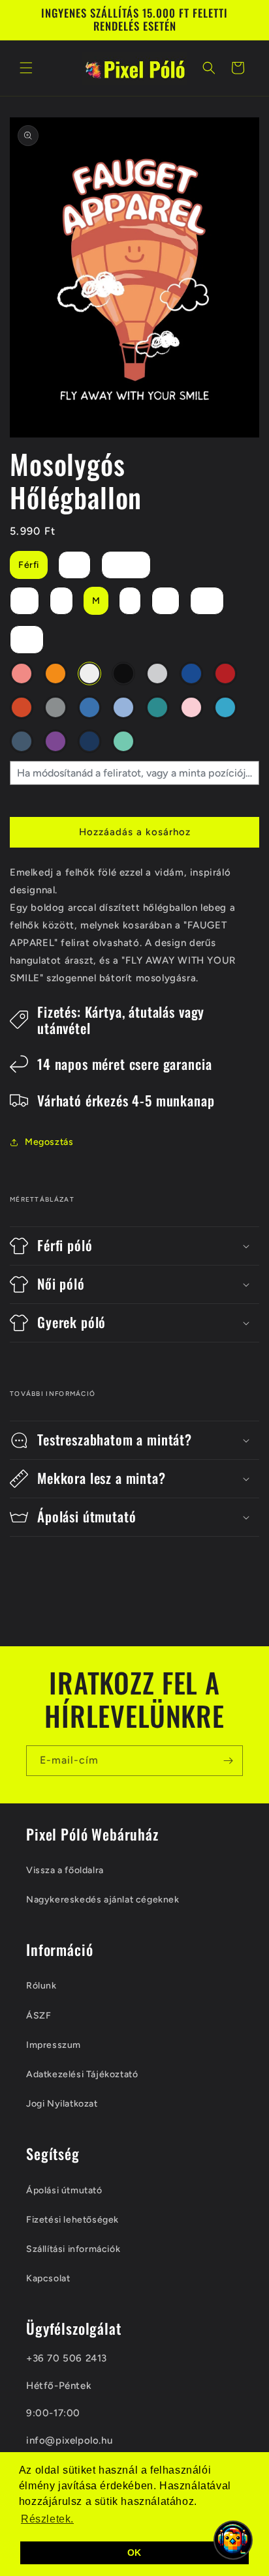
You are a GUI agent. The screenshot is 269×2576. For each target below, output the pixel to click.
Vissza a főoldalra (65, 1870)
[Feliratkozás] (228, 1761)
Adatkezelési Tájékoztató (82, 2074)
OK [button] (134, 2553)
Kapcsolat (48, 2278)
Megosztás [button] (49, 1142)
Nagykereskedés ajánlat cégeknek (103, 1900)
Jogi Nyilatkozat (62, 2104)
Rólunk (41, 1986)
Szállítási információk (73, 2249)
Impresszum (54, 2045)
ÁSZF (39, 2016)
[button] (26, 68)
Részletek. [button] (47, 2519)
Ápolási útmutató (64, 2190)
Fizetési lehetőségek (72, 2220)
